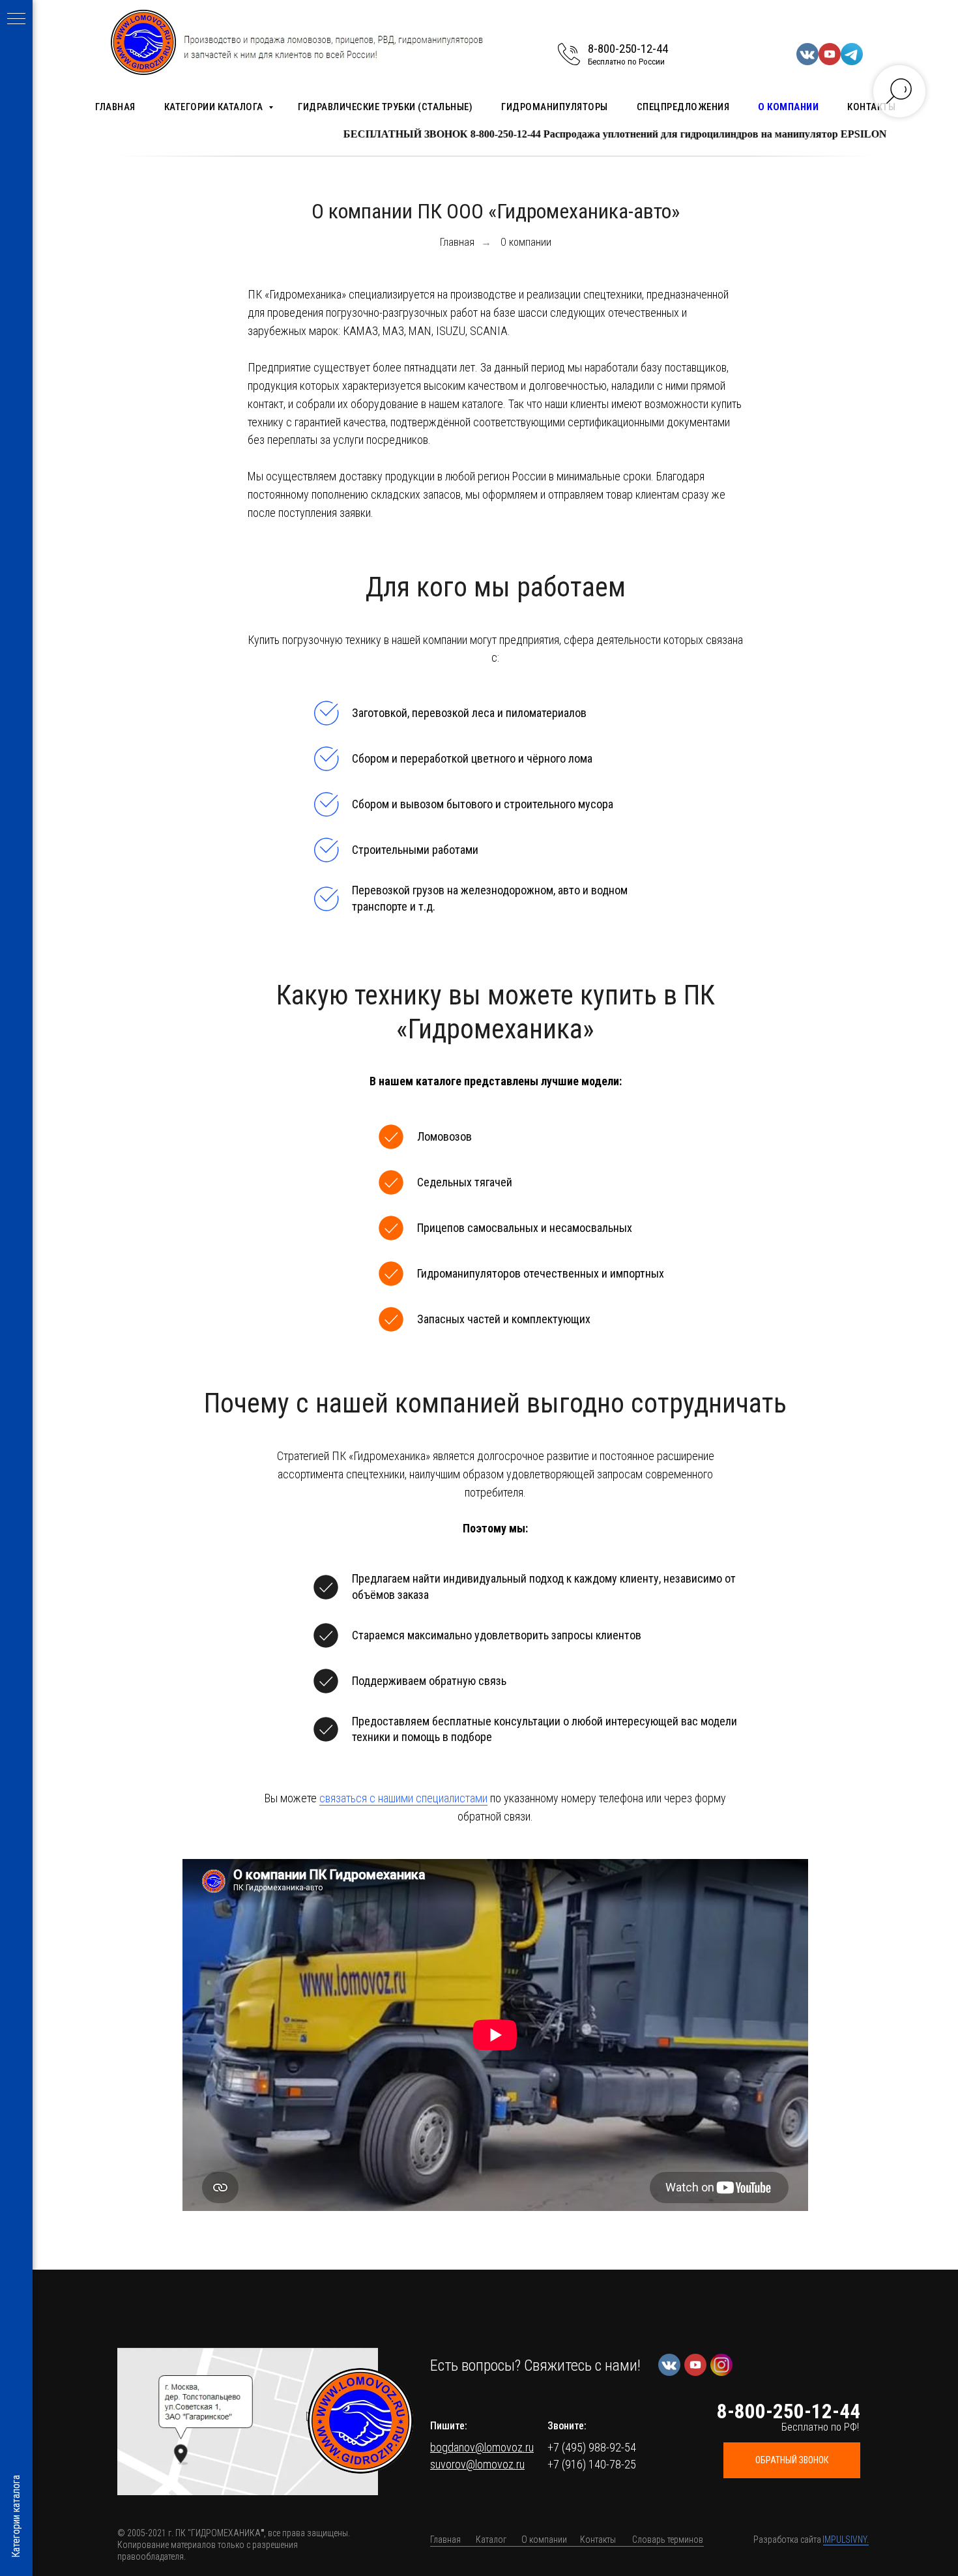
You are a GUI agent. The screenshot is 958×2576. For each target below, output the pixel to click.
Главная (115, 107)
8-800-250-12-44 (628, 49)
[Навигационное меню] (16, 20)
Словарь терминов (668, 2539)
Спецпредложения (683, 107)
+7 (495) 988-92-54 (592, 2447)
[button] (248, 2422)
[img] (360, 2421)
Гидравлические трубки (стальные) (385, 107)
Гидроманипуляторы (555, 107)
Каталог (491, 2539)
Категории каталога (215, 107)
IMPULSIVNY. (846, 2539)
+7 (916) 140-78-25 (592, 2464)
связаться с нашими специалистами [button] (403, 1798)
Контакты (871, 107)
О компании (788, 107)
